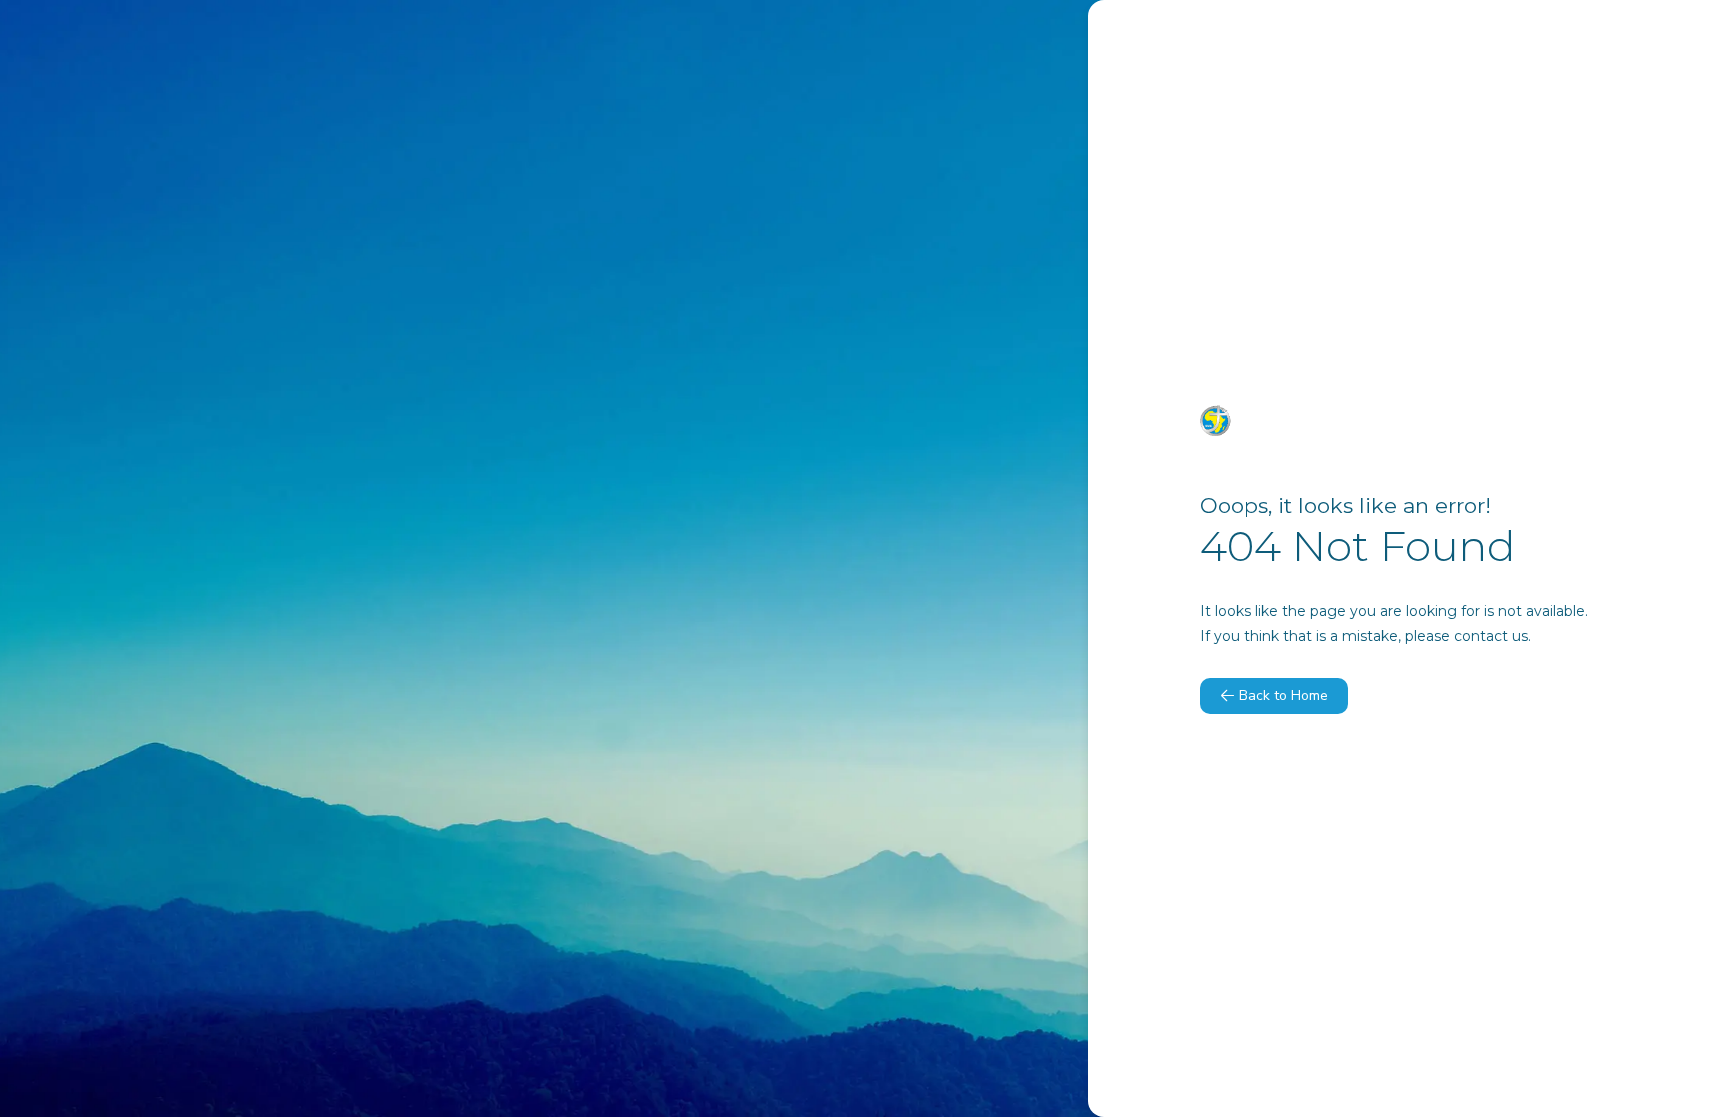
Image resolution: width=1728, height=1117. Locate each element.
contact (1481, 636)
